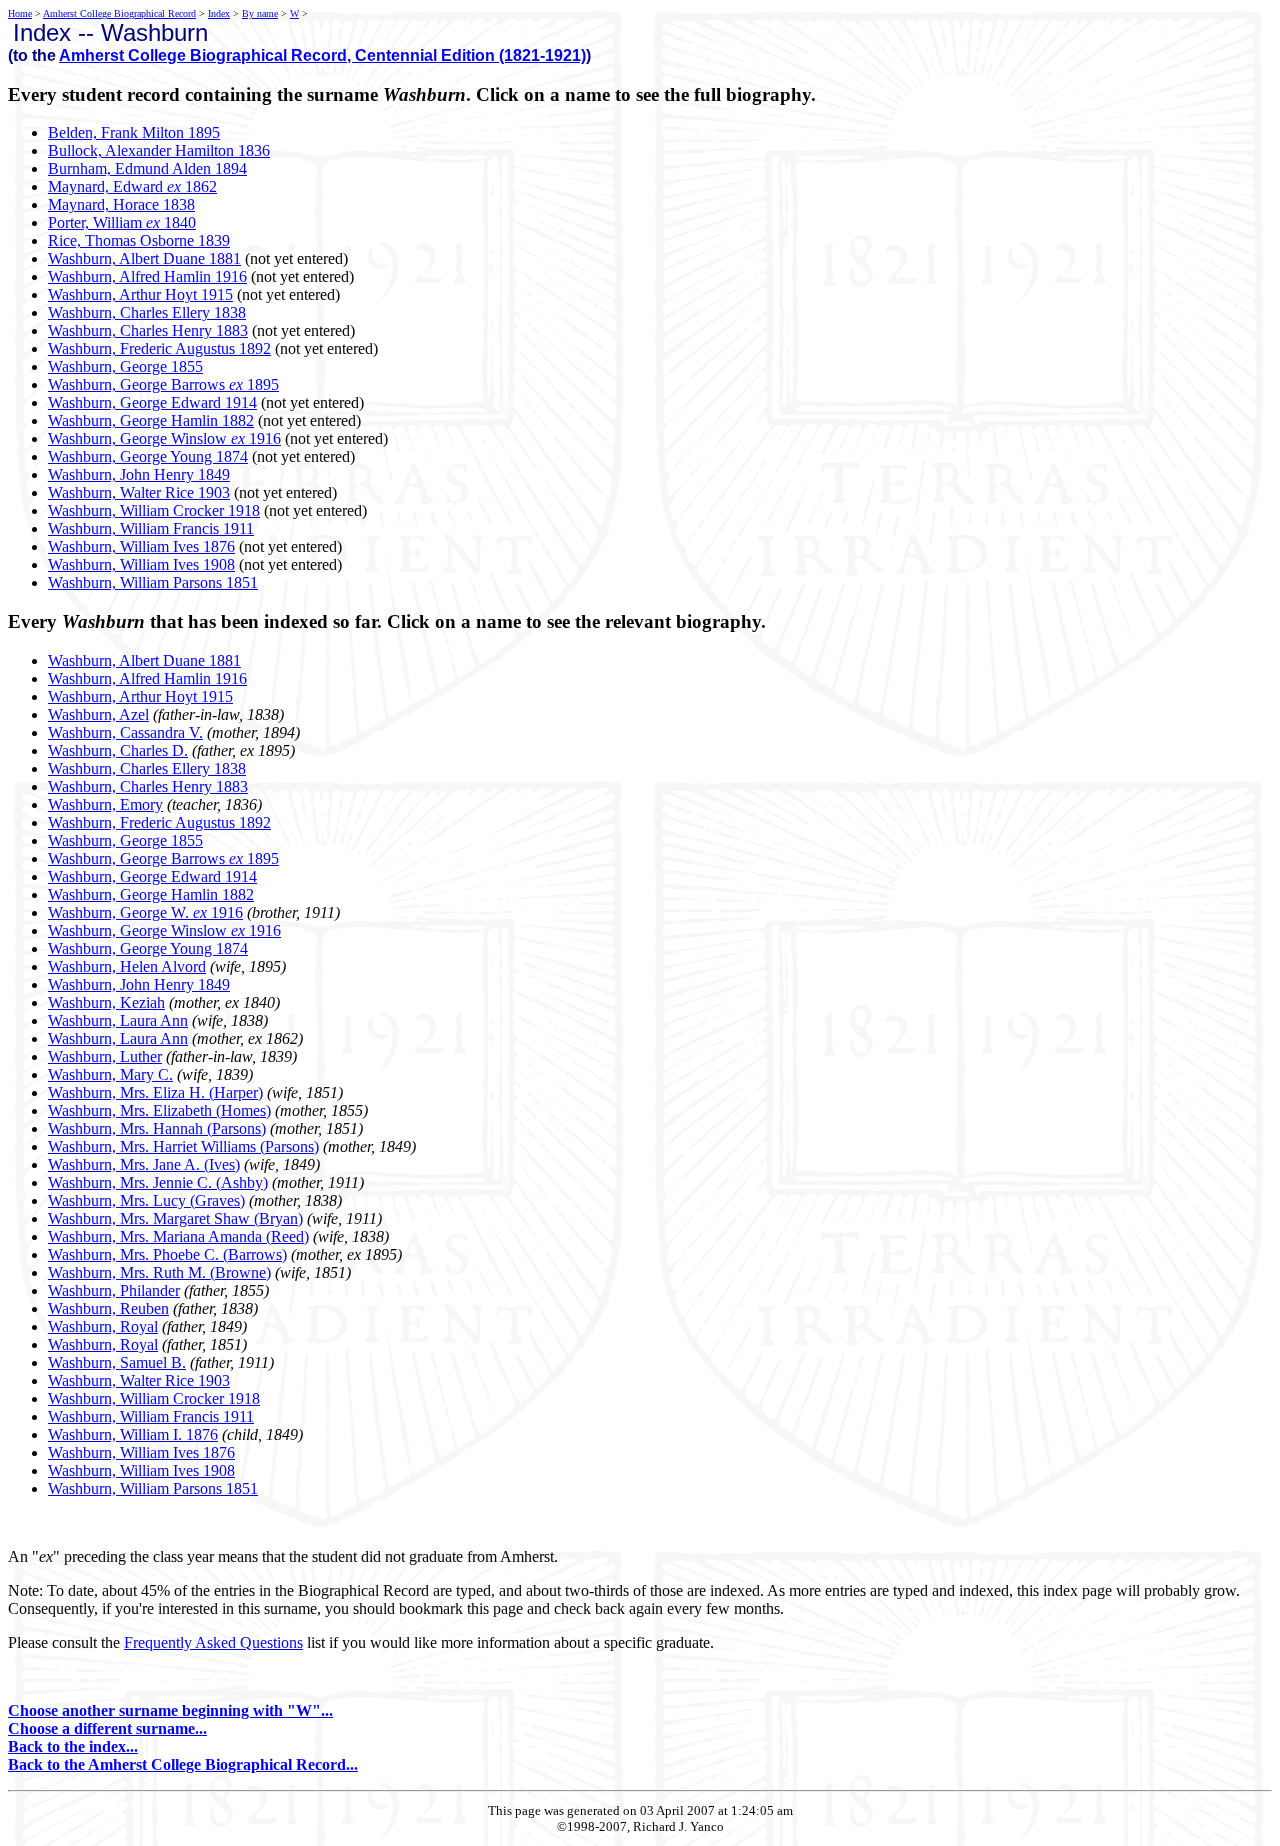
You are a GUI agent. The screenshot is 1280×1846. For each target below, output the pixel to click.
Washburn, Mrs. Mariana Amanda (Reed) (178, 1236)
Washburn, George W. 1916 (145, 912)
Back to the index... (73, 1746)
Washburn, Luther (105, 1056)
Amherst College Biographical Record (119, 13)
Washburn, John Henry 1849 (139, 474)
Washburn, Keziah (106, 1002)
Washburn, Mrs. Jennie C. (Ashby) (158, 1182)
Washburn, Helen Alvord (127, 966)
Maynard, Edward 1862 (132, 186)
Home (20, 13)
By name (260, 13)
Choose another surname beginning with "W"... (170, 1710)
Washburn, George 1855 (125, 366)
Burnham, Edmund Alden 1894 (147, 168)
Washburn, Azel (98, 714)
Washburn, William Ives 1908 (141, 564)
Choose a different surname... (107, 1728)
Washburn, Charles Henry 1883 (148, 330)
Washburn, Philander (114, 1290)
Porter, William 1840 (122, 222)
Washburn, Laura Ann (118, 1020)
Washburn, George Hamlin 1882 (151, 420)
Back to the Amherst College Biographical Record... (183, 1764)
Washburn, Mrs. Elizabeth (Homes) (159, 1110)
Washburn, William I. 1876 (133, 1434)
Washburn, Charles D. (118, 750)
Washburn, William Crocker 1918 (154, 510)
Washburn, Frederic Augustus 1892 (159, 348)
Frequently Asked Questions (213, 1642)
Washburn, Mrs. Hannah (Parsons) (157, 1128)
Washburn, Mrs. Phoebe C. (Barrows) (167, 1254)
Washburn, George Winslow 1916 (164, 438)
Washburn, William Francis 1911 (151, 528)
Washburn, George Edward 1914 (152, 402)
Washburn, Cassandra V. (125, 732)
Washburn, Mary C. (110, 1074)
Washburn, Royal (103, 1326)
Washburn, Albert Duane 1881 (144, 258)
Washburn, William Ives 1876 (141, 546)
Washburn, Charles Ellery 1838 (147, 312)
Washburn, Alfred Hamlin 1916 (147, 276)
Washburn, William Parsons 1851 (153, 582)
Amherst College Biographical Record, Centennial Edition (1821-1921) (322, 55)
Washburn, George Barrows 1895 (163, 384)
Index (219, 13)
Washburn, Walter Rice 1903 (139, 492)
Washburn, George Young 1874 (148, 456)
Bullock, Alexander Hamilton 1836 (159, 150)
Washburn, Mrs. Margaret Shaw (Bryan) (175, 1218)
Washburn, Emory (105, 804)
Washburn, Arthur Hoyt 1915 (140, 294)
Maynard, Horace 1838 (121, 204)
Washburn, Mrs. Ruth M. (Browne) (159, 1272)
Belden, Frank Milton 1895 (134, 132)
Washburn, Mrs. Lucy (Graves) (146, 1200)
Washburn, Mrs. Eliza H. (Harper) (155, 1092)
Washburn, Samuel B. (117, 1362)
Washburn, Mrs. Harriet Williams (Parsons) (183, 1146)
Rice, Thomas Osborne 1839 (139, 240)
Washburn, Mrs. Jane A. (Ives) (144, 1164)
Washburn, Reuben (108, 1308)
